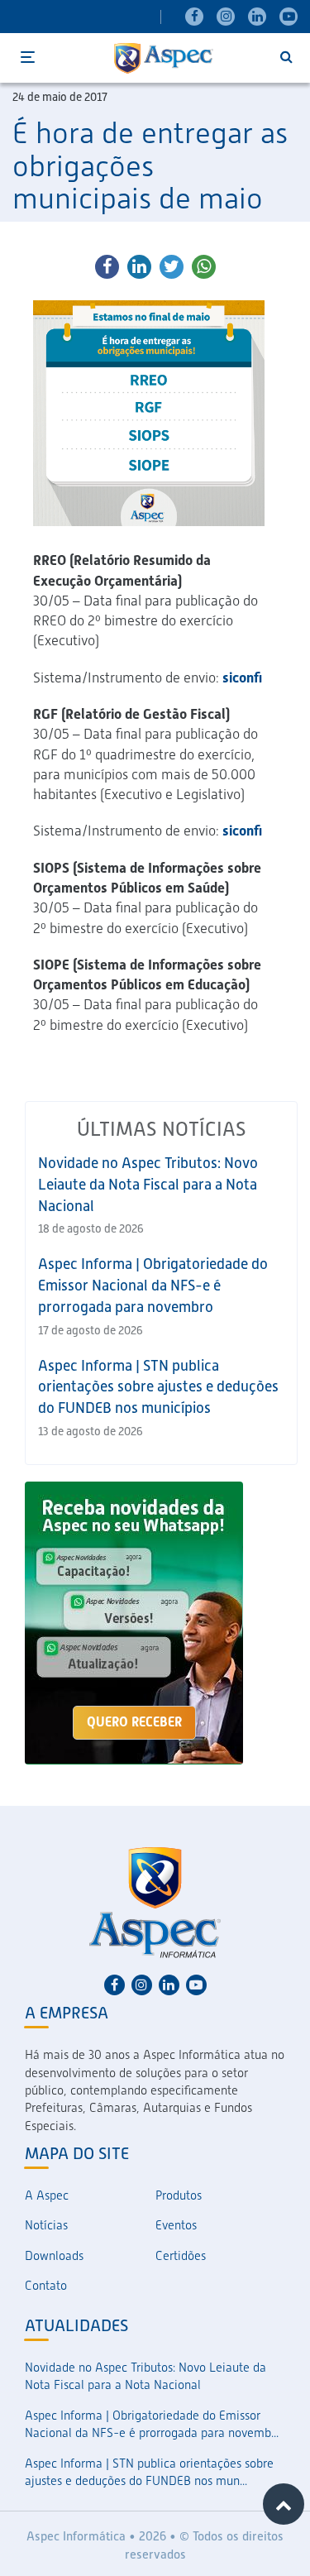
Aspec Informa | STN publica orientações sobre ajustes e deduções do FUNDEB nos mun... (149, 2472)
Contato (46, 2286)
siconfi (242, 678)
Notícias (46, 2225)
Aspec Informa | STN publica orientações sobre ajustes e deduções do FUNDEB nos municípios (158, 1386)
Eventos (176, 2225)
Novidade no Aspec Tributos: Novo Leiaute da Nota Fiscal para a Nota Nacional (148, 1184)
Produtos (179, 2195)
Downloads (54, 2256)
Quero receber (134, 1722)
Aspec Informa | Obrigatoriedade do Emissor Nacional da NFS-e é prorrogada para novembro (153, 1285)
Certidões (181, 2256)
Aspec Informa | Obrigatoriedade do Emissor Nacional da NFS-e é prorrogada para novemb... (152, 2424)
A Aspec (47, 2195)
